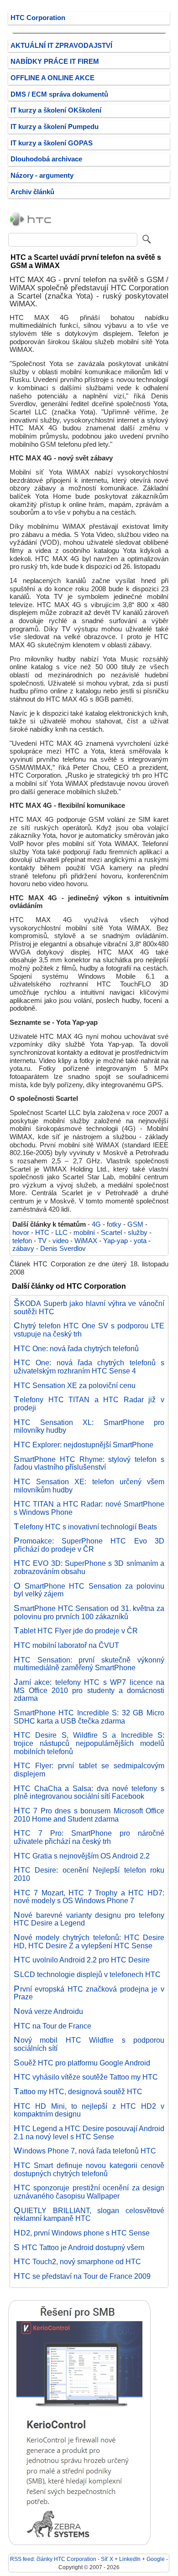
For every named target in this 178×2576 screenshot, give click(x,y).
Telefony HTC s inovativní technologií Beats (85, 1527)
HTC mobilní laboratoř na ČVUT (66, 1645)
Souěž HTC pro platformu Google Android (82, 2063)
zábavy (23, 1249)
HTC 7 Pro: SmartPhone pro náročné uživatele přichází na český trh (89, 1837)
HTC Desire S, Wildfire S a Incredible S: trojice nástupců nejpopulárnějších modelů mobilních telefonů (89, 1743)
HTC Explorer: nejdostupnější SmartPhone (84, 1445)
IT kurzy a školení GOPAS (52, 143)
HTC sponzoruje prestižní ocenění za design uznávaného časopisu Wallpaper (89, 2192)
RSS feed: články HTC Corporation (53, 2559)
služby (138, 1233)
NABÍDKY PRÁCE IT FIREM (55, 62)
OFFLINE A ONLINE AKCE (52, 78)
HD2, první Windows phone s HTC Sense (82, 2233)
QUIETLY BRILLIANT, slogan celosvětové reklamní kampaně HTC (89, 2215)
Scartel (111, 1233)
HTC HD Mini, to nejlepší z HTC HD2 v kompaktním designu (89, 2110)
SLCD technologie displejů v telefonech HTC (87, 1974)
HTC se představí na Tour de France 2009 (82, 2276)
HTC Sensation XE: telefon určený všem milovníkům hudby (89, 1486)
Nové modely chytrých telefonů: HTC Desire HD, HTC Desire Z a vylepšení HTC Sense (89, 1941)
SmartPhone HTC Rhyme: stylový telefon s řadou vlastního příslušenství (89, 1463)
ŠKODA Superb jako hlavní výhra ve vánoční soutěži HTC (89, 1307)
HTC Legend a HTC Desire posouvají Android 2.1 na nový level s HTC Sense (89, 2132)
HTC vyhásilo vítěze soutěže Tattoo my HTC (86, 2077)
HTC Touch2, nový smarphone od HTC (77, 2261)
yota (140, 1241)
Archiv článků (32, 192)
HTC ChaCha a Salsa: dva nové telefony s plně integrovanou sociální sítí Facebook (89, 1792)
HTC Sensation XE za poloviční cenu (75, 1385)
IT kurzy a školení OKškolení (56, 110)
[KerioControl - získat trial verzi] (79, 2543)
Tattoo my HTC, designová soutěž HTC (78, 2091)
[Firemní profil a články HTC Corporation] (31, 226)
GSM (135, 1224)
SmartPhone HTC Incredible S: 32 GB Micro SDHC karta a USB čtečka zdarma (89, 1717)
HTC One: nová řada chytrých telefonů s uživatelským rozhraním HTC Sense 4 (89, 1367)
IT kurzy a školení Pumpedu (55, 127)
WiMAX (86, 1241)
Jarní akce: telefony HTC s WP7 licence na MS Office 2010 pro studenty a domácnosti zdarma (89, 1690)
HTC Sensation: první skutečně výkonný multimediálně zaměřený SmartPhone (89, 1664)
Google (156, 2559)
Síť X (107, 2559)
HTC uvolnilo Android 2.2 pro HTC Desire (82, 1960)
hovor (21, 1233)
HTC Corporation (38, 18)
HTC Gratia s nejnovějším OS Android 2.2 (82, 1856)
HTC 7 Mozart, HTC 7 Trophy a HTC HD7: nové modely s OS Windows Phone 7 (89, 1897)
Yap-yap (115, 1241)
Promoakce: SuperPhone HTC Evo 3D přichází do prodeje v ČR (89, 1545)
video (60, 1241)
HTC (42, 1233)
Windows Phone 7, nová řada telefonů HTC (85, 2151)
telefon (22, 1241)
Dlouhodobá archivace (46, 159)
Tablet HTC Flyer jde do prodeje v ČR (76, 1631)
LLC (61, 1233)
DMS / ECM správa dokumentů (59, 94)
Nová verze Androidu (48, 2011)
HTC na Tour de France (52, 2026)
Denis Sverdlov (63, 1249)
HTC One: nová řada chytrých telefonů (76, 1348)
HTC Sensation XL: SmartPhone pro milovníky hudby (89, 1426)
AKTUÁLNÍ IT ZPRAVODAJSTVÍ (61, 46)
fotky (114, 1224)
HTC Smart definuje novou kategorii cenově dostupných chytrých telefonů (89, 2169)
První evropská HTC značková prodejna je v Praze (89, 1993)
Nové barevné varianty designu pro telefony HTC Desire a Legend (89, 1919)
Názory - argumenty (42, 176)
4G (96, 1224)
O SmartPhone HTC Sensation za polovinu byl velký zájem (89, 1590)
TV (42, 1241)
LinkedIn (130, 2559)
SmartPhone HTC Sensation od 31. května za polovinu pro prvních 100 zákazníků (89, 1612)
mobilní (84, 1233)
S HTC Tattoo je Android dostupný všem (79, 2247)
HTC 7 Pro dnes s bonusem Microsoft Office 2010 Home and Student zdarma (89, 1815)
